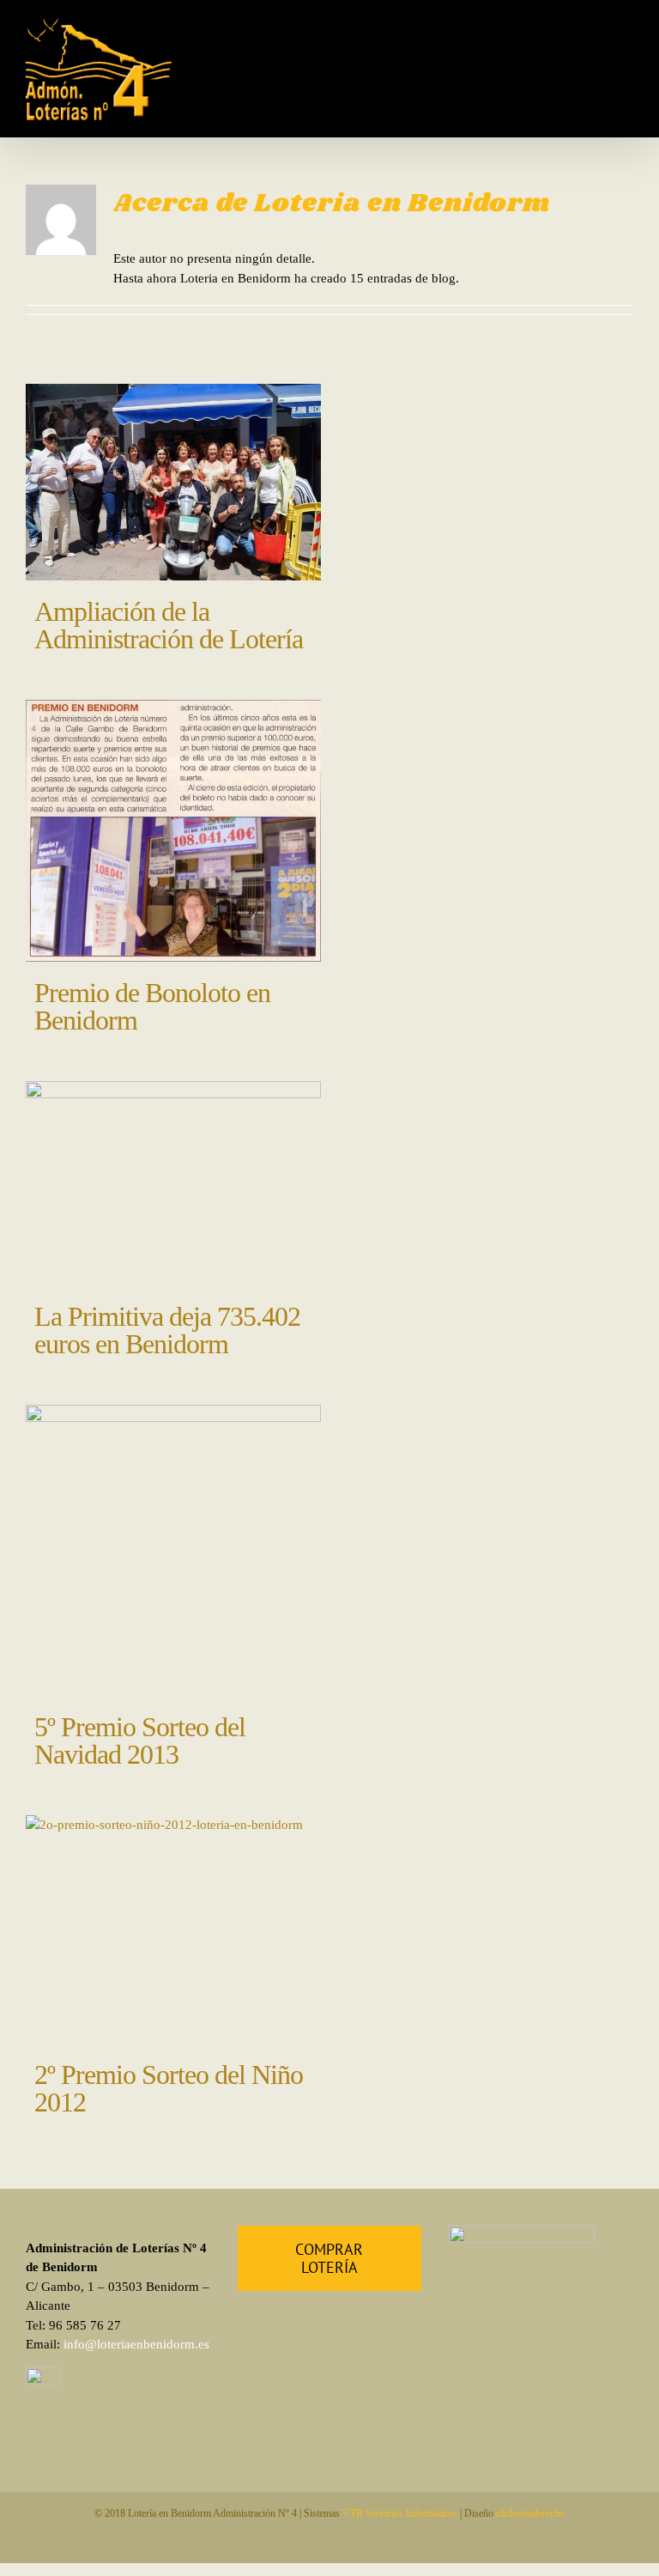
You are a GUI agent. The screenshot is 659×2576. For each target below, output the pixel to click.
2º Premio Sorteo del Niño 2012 (169, 2088)
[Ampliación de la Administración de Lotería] (173, 482)
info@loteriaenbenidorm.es (136, 2344)
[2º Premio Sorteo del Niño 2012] (173, 1929)
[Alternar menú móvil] (626, 32)
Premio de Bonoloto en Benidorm (152, 1006)
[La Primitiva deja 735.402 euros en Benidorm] (173, 1183)
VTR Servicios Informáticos (400, 2513)
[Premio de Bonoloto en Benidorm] (173, 831)
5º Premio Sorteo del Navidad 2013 (140, 1741)
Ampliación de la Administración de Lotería (169, 625)
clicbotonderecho (530, 2513)
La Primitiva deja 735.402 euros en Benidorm (167, 1330)
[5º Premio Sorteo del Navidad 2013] (173, 1550)
